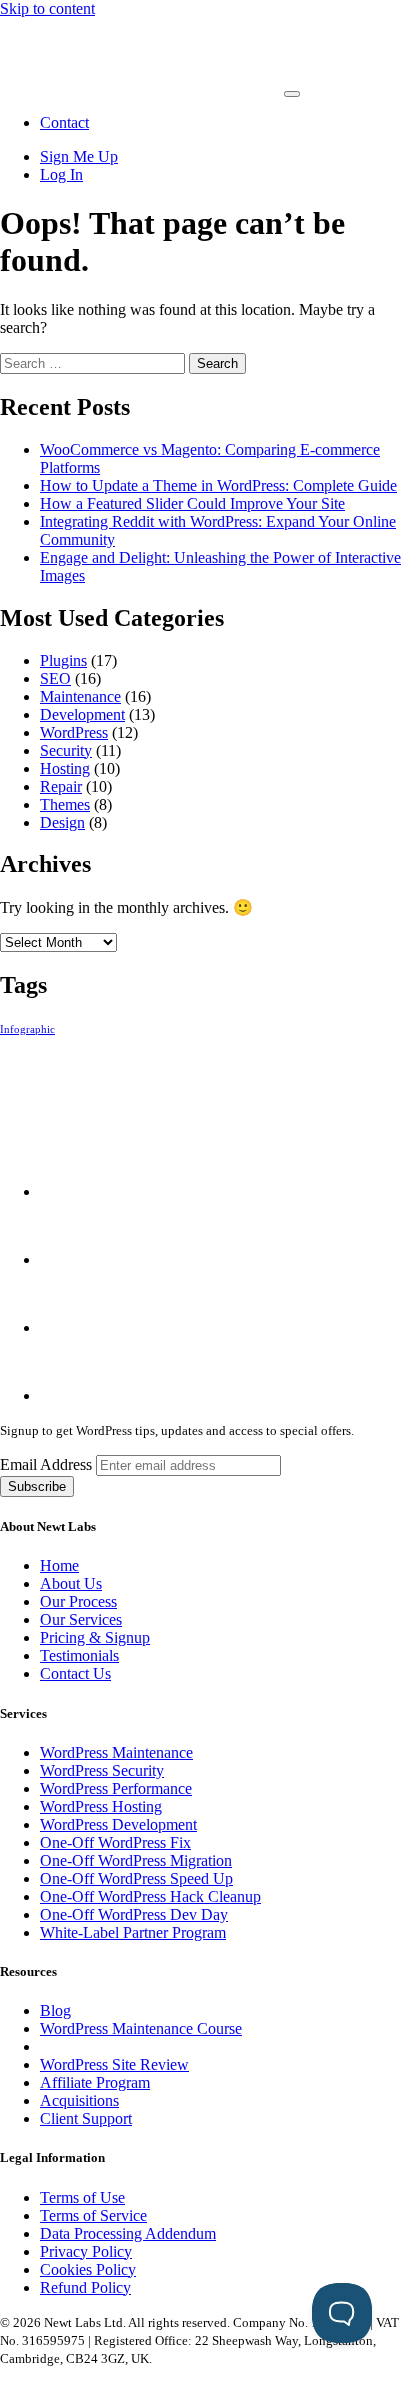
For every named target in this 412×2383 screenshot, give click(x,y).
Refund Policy (85, 2287)
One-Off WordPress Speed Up (136, 1878)
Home (59, 1565)
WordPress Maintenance (116, 1752)
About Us (71, 1583)
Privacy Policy (86, 2251)
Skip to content (47, 8)
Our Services (81, 1619)
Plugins (63, 660)
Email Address (48, 1464)
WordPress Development (118, 1824)
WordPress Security (102, 1770)
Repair (61, 786)
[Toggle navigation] (292, 94)
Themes (65, 804)
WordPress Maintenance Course (141, 2028)
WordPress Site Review (114, 2064)
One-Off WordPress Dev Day (134, 1914)
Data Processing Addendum (128, 2233)
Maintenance (80, 696)
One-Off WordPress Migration (136, 1860)
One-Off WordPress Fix (115, 1842)
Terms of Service (93, 2215)
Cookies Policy (88, 2269)
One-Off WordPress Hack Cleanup (150, 1896)
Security (66, 750)
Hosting (65, 768)
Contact (64, 122)
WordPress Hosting (101, 1806)
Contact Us (75, 1673)
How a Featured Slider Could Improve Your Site (192, 503)
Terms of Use (82, 2197)
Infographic (27, 1029)
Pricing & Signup (95, 1637)
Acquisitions (79, 2100)
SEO (55, 678)
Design (62, 822)
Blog (55, 2010)
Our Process (78, 1601)
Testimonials (79, 1655)
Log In (61, 174)
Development (82, 714)
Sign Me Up (79, 156)
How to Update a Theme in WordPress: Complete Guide (218, 485)
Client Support (86, 2118)
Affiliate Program (95, 2082)
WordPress (74, 732)
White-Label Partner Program (133, 1932)
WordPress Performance (116, 1788)
